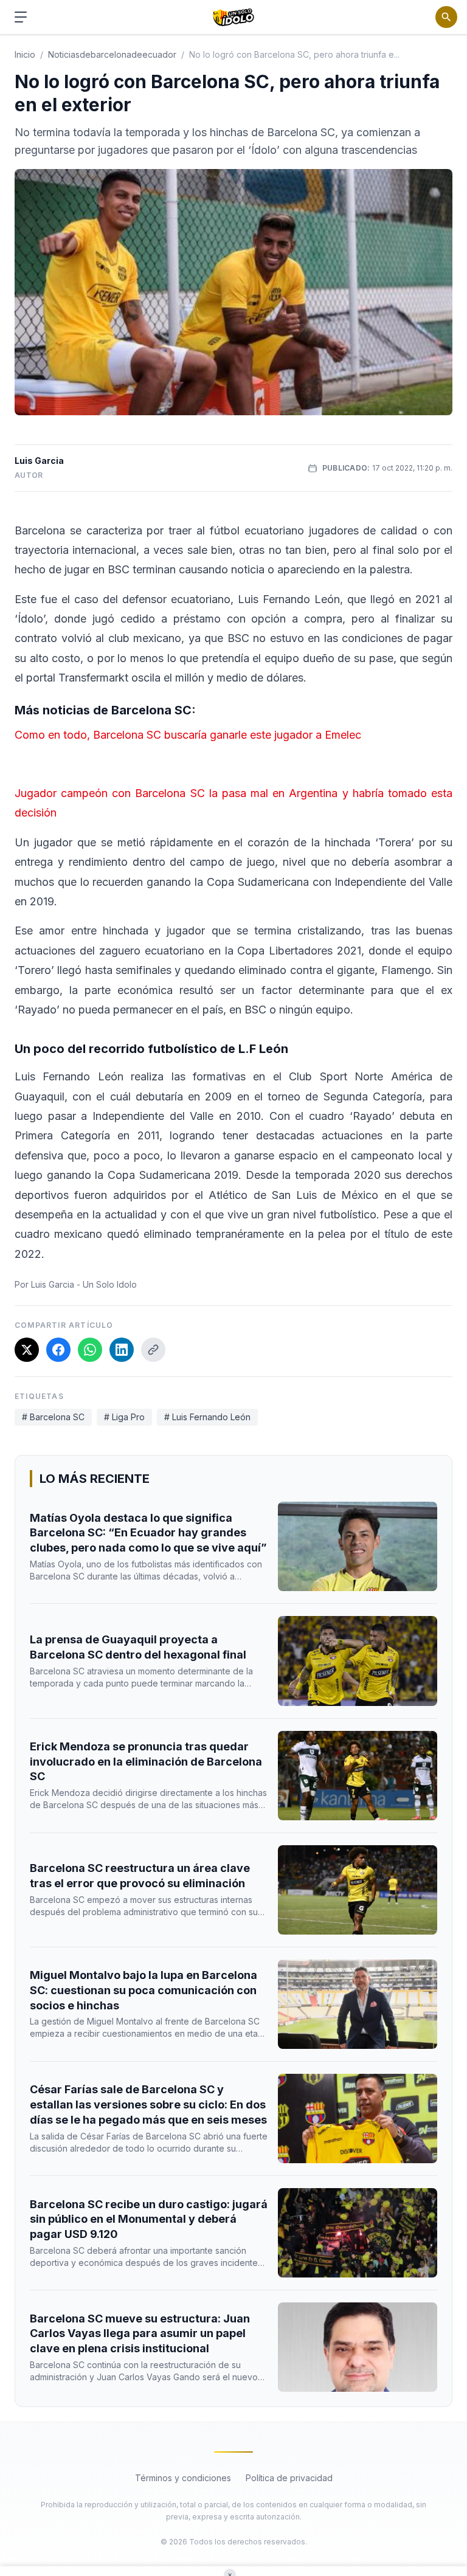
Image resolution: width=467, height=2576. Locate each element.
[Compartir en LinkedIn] (122, 1350)
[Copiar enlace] (153, 1350)
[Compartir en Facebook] (58, 1350)
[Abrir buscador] (446, 17)
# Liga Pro (124, 1417)
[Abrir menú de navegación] (21, 17)
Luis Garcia (39, 461)
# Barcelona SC (53, 1417)
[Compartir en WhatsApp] (90, 1350)
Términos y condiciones (183, 2478)
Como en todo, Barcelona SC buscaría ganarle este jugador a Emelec (188, 735)
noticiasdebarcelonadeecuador (112, 54)
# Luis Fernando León (207, 1417)
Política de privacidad (289, 2478)
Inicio (25, 54)
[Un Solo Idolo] (234, 17)
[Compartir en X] (27, 1350)
